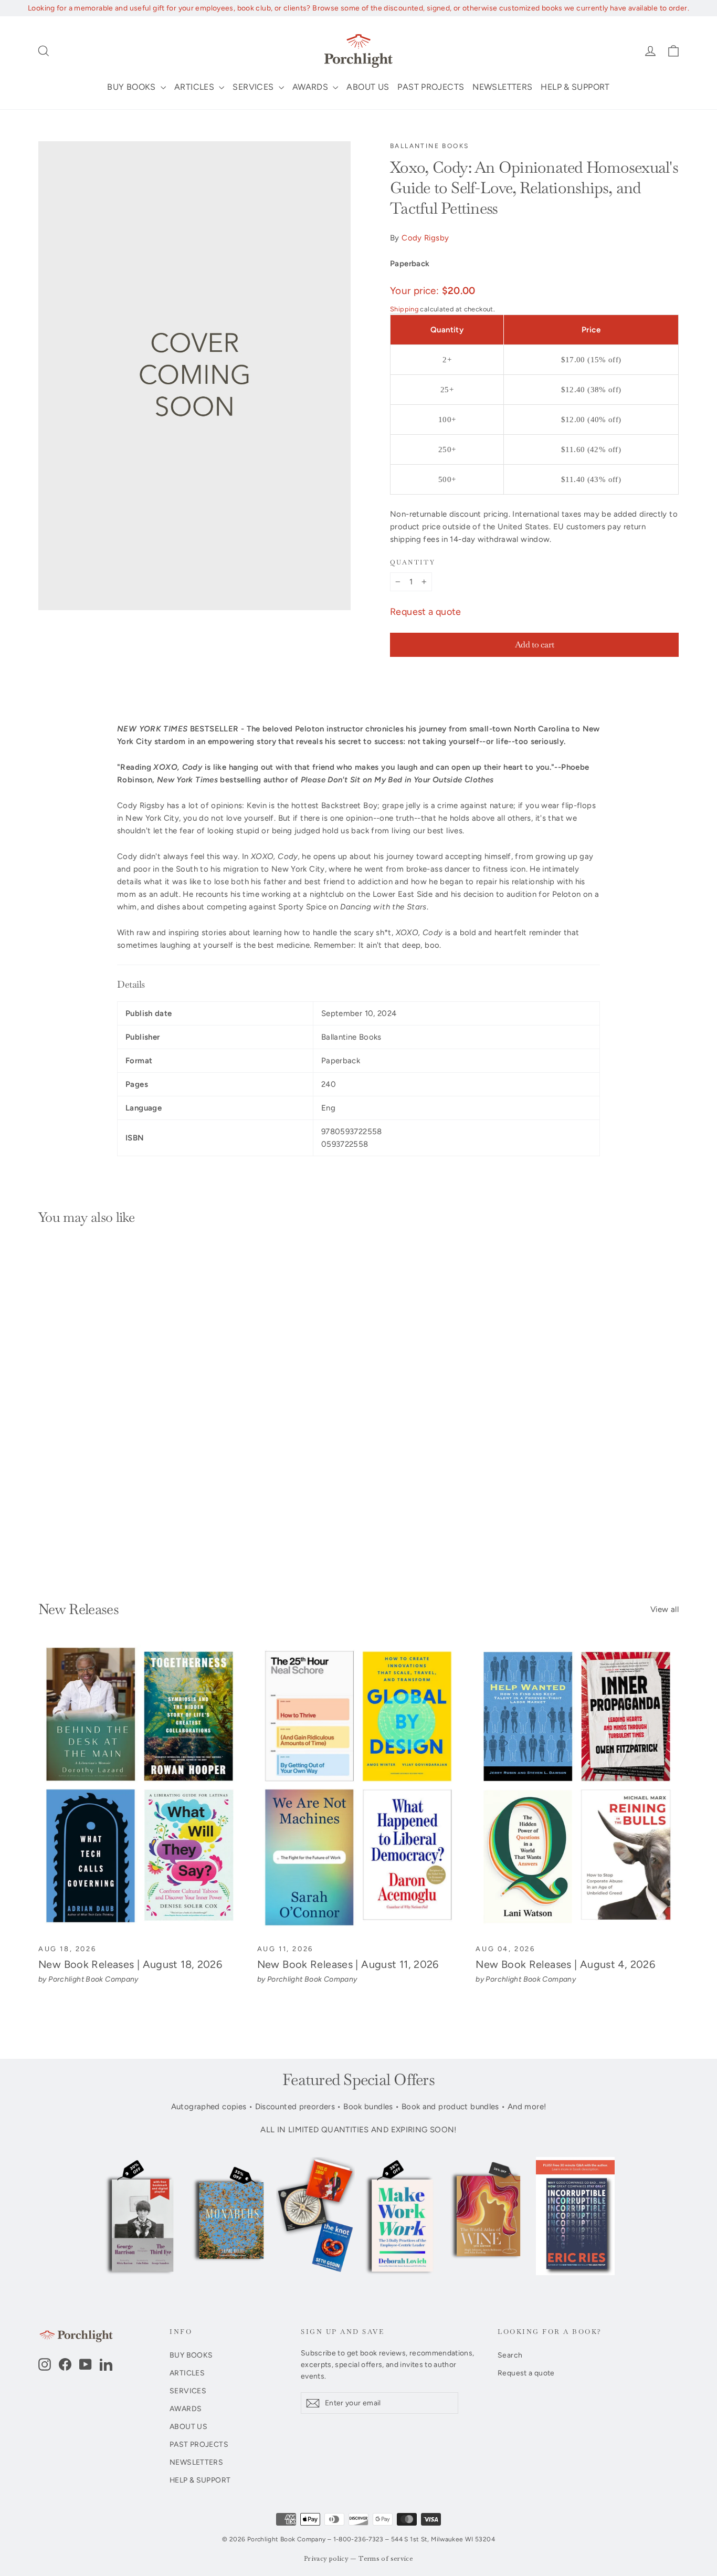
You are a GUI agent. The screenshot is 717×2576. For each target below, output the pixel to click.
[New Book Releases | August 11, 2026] (359, 1789)
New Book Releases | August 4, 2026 (565, 1964)
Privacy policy (326, 2559)
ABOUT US (368, 87)
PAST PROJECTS (431, 87)
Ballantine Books (429, 146)
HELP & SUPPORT (575, 87)
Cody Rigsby (425, 238)
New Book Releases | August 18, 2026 (130, 1964)
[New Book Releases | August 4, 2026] (577, 1789)
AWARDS (312, 87)
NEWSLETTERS (502, 87)
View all (665, 1609)
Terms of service (386, 2559)
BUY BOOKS (133, 87)
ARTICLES (195, 87)
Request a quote (426, 612)
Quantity (413, 563)
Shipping (404, 309)
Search (510, 2355)
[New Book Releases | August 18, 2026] (140, 1789)
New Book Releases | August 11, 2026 (348, 1964)
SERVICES (254, 87)
